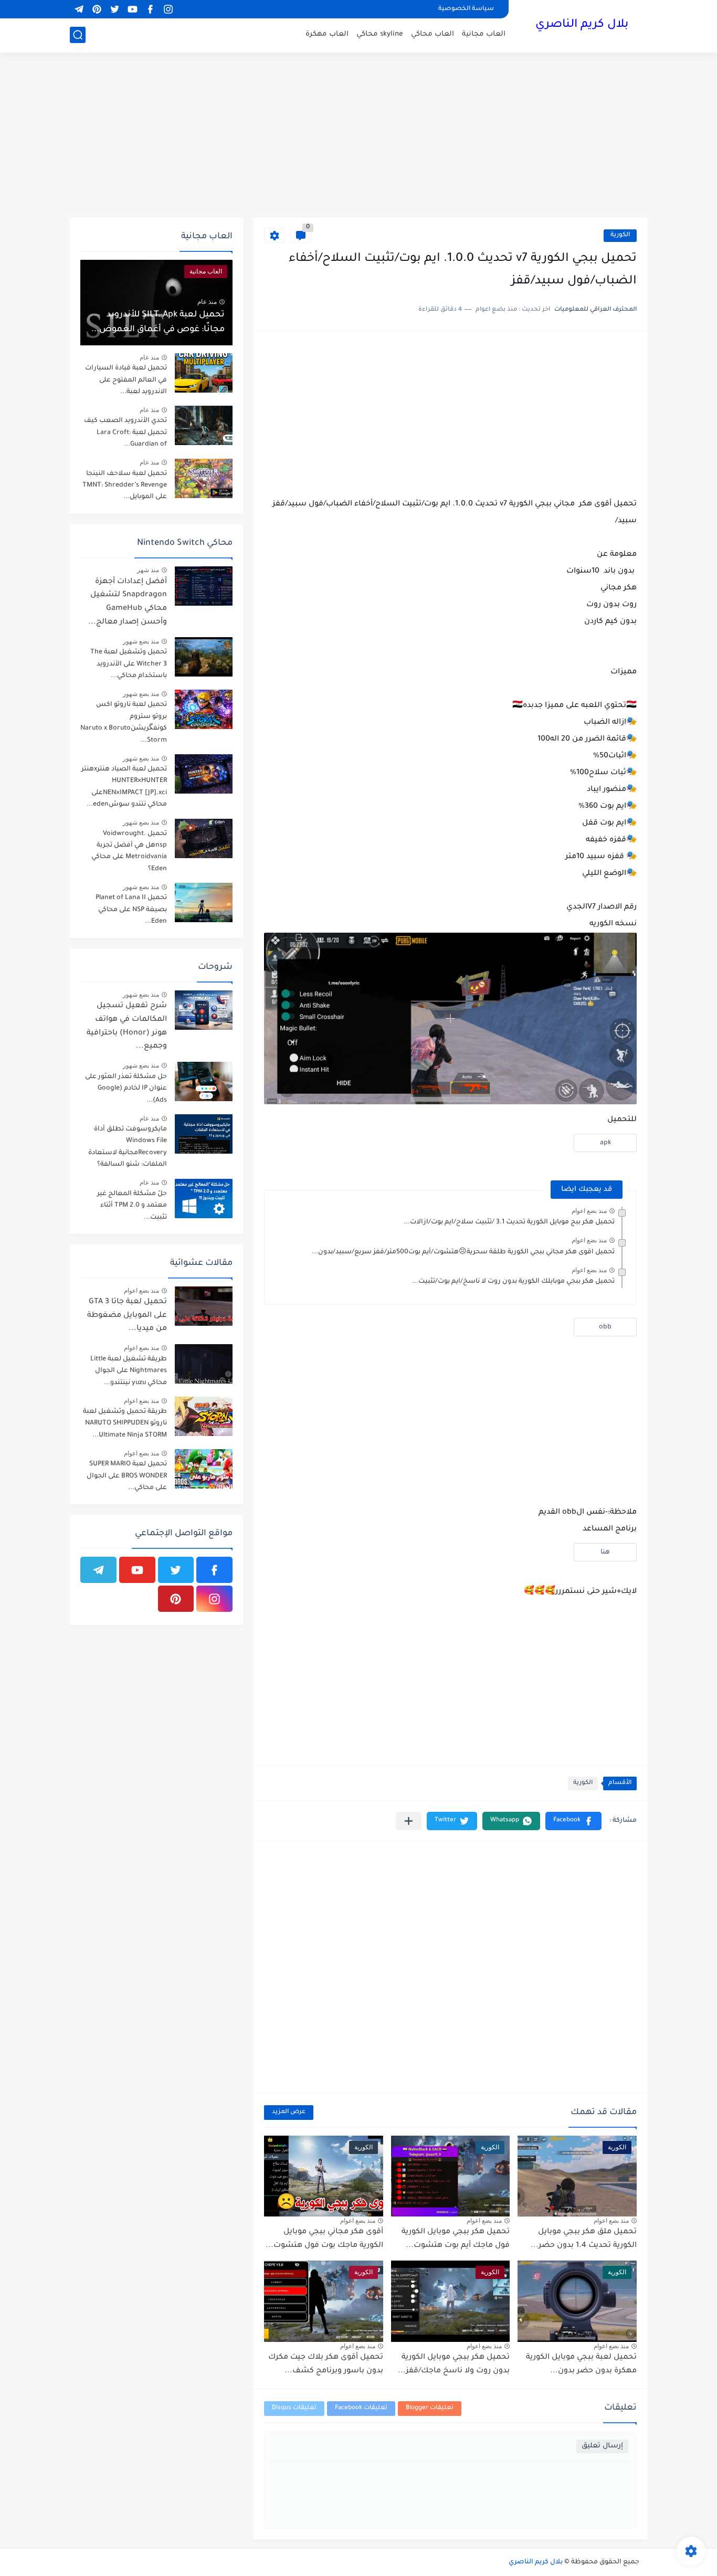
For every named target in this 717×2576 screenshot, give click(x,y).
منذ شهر (148, 570)
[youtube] (132, 9)
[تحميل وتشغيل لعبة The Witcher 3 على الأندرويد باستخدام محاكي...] (204, 657)
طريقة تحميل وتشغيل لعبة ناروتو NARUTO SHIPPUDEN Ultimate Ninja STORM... (125, 1424)
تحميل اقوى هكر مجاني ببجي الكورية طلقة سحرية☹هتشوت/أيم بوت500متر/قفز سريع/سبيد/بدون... (463, 1252)
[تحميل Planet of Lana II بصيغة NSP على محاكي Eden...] (204, 902)
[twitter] (114, 9)
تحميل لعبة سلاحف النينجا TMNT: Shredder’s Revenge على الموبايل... (125, 486)
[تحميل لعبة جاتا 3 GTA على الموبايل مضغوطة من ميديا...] (204, 1306)
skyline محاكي (380, 34)
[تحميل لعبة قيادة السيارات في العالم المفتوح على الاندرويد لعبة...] (204, 373)
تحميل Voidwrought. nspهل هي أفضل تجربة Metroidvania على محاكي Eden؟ (129, 852)
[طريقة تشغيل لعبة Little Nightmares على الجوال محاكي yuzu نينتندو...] (204, 1364)
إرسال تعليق (602, 2446)
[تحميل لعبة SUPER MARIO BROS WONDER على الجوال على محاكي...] (204, 1469)
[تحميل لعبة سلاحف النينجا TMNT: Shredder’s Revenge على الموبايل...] (204, 478)
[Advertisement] (358, 136)
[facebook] (150, 9)
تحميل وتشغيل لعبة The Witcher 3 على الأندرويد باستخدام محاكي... (129, 664)
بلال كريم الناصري (582, 25)
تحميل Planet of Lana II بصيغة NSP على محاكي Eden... (131, 910)
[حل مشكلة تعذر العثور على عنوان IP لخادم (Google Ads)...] (204, 1081)
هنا (605, 1553)
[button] (573, 1821)
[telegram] (79, 9)
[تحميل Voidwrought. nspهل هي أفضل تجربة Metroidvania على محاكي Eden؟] (204, 838)
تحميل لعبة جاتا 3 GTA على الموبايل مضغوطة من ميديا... (127, 1316)
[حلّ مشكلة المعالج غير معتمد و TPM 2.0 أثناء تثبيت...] (204, 1199)
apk (605, 1143)
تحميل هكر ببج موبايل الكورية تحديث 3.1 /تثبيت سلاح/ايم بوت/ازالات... (509, 1222)
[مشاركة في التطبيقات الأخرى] (409, 1821)
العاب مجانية (484, 34)
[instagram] (168, 9)
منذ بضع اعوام (589, 1211)
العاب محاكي (433, 34)
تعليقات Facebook (361, 2408)
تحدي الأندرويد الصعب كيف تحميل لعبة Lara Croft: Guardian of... (125, 433)
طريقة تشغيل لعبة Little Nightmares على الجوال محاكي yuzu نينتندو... (129, 1371)
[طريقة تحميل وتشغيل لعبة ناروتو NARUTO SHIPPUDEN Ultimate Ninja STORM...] (204, 1416)
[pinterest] (97, 9)
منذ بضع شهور (141, 641)
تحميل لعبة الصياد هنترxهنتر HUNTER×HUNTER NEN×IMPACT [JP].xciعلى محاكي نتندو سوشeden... (124, 787)
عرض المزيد (289, 2112)
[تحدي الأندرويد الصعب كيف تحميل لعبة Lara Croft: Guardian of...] (204, 425)
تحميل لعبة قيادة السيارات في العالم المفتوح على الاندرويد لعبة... (126, 380)
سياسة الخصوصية (466, 9)
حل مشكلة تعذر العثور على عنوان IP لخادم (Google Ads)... (126, 1089)
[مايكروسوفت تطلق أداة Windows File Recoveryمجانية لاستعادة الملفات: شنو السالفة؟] (204, 1134)
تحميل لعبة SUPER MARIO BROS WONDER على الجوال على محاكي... (127, 1476)
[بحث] (78, 35)
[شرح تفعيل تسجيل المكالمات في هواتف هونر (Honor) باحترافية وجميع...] (204, 1010)
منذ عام (207, 302)
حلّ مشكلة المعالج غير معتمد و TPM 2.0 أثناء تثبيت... (132, 1206)
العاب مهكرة (327, 34)
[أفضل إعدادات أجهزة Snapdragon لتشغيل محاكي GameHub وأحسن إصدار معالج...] (204, 586)
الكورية (620, 235)
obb (605, 1327)
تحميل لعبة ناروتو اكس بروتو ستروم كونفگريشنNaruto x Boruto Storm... (124, 722)
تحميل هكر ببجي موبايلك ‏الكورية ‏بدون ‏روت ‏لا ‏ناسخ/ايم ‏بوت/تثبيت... (513, 1282)
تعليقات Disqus (294, 2408)
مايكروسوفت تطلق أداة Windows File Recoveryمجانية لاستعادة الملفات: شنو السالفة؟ (128, 1147)
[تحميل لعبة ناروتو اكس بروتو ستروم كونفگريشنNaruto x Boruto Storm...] (204, 709)
